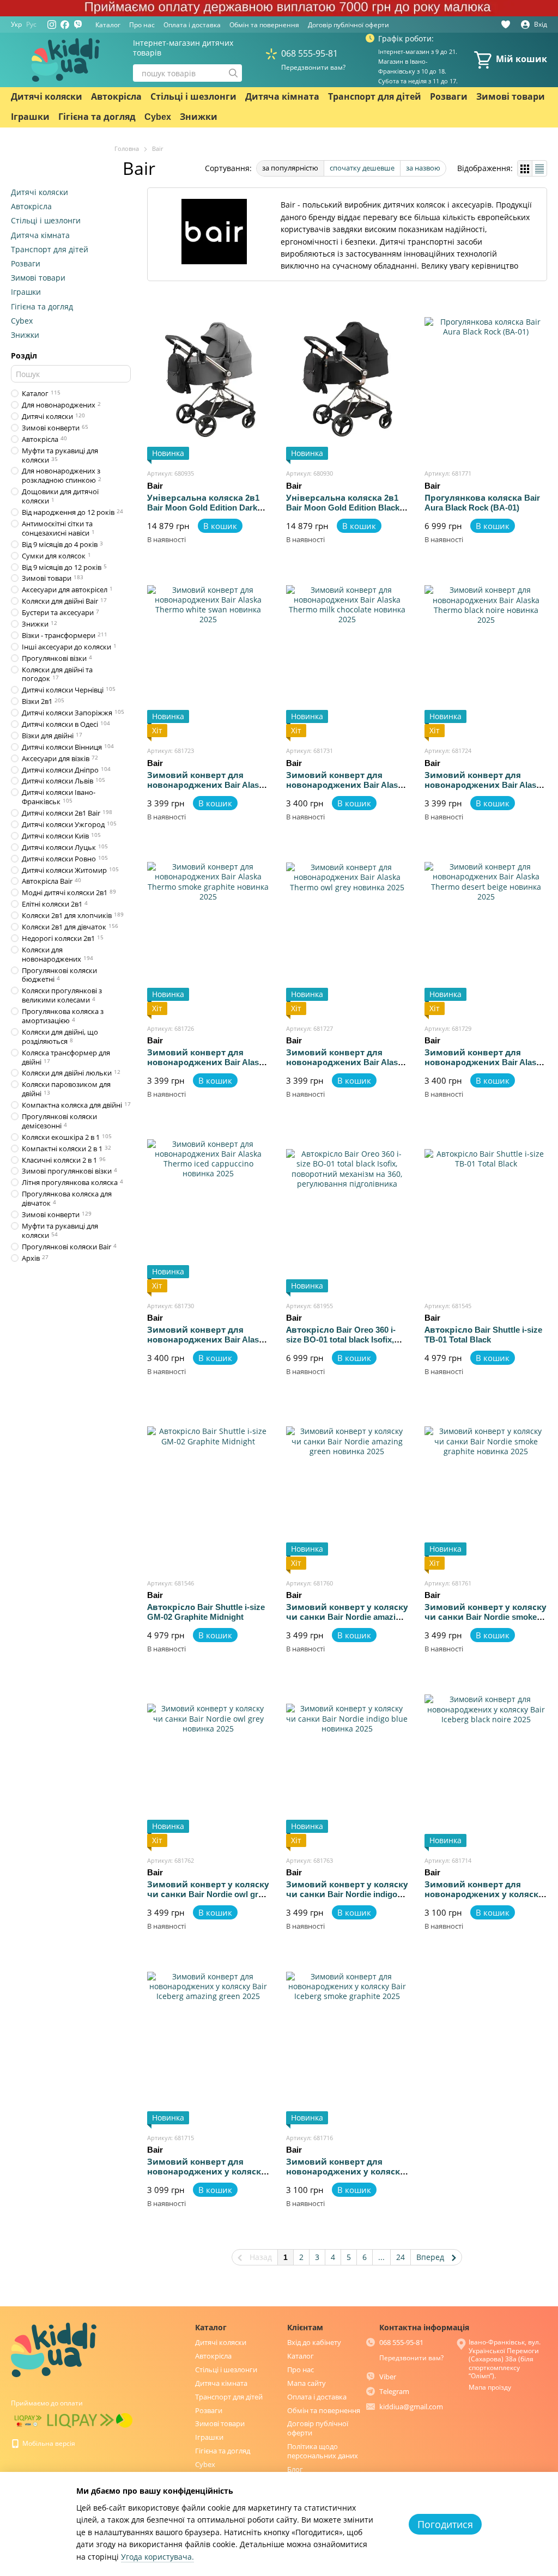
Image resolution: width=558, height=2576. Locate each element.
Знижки (199, 117)
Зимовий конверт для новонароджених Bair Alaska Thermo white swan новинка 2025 (207, 790)
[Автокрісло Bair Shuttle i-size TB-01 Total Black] (486, 1211)
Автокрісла (116, 97)
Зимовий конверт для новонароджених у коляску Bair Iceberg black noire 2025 (484, 1894)
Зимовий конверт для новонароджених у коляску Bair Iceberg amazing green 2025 (207, 2176)
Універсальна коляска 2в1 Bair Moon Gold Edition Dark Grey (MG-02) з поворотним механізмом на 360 (204, 512)
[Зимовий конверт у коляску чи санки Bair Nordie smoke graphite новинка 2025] (486, 1488)
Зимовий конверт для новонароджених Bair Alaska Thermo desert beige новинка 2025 (485, 1067)
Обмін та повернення (264, 25)
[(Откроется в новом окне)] (78, 25)
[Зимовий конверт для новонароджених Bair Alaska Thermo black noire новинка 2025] (486, 655)
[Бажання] (506, 25)
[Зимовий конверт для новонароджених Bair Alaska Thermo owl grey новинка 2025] (347, 933)
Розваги (449, 97)
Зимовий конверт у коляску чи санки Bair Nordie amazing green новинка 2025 (347, 1617)
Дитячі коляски (47, 97)
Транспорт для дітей (375, 97)
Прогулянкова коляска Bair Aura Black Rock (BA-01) (482, 503)
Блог (295, 2469)
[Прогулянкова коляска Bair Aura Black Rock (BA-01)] (486, 378)
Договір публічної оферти (348, 25)
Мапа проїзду (490, 2387)
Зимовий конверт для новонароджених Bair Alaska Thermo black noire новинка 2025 (485, 790)
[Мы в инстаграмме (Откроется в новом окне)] (52, 25)
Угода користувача (156, 2557)
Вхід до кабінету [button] (314, 2342)
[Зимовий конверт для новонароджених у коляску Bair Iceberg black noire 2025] (486, 1765)
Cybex (158, 117)
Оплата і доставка (192, 25)
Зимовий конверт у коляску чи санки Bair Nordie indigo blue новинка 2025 (347, 1894)
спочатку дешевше (362, 168)
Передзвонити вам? (313, 68)
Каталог (108, 25)
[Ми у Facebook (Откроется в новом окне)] (65, 25)
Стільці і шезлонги (193, 97)
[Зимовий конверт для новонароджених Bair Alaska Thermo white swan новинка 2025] (208, 655)
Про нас (142, 25)
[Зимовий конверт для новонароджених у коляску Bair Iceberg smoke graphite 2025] (347, 2043)
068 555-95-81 (310, 53)
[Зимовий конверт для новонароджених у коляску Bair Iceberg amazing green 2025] (208, 2043)
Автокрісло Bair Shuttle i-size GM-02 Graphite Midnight (206, 1612)
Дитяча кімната (282, 97)
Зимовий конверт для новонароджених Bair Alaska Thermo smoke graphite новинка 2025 (207, 1067)
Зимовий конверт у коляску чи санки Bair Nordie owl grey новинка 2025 (208, 1894)
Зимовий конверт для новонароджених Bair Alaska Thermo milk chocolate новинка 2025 (346, 790)
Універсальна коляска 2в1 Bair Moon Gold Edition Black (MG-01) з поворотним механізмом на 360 (343, 512)
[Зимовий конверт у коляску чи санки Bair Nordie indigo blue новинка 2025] (347, 1765)
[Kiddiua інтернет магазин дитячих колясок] (54, 2349)
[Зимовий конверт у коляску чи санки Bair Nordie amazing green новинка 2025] (347, 1488)
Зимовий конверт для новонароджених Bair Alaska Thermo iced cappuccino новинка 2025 (207, 1344)
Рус (31, 25)
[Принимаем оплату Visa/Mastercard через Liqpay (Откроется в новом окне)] (28, 2420)
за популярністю (290, 168)
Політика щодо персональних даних (323, 2451)
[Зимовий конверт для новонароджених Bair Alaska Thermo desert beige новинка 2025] (486, 933)
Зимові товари (511, 97)
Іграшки (30, 117)
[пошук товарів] (233, 73)
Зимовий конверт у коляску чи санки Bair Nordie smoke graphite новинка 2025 (486, 1617)
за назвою (423, 168)
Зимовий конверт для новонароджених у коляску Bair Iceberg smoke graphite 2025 (345, 2176)
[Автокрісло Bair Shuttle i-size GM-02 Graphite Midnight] (208, 1488)
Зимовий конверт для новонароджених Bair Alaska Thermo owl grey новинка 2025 (346, 1067)
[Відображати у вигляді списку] (539, 168)
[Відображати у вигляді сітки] (525, 168)
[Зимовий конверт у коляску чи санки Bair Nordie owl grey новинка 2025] (208, 1765)
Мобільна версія (48, 2443)
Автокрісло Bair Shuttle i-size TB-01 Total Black (483, 1335)
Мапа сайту (307, 2383)
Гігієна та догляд (97, 117)
